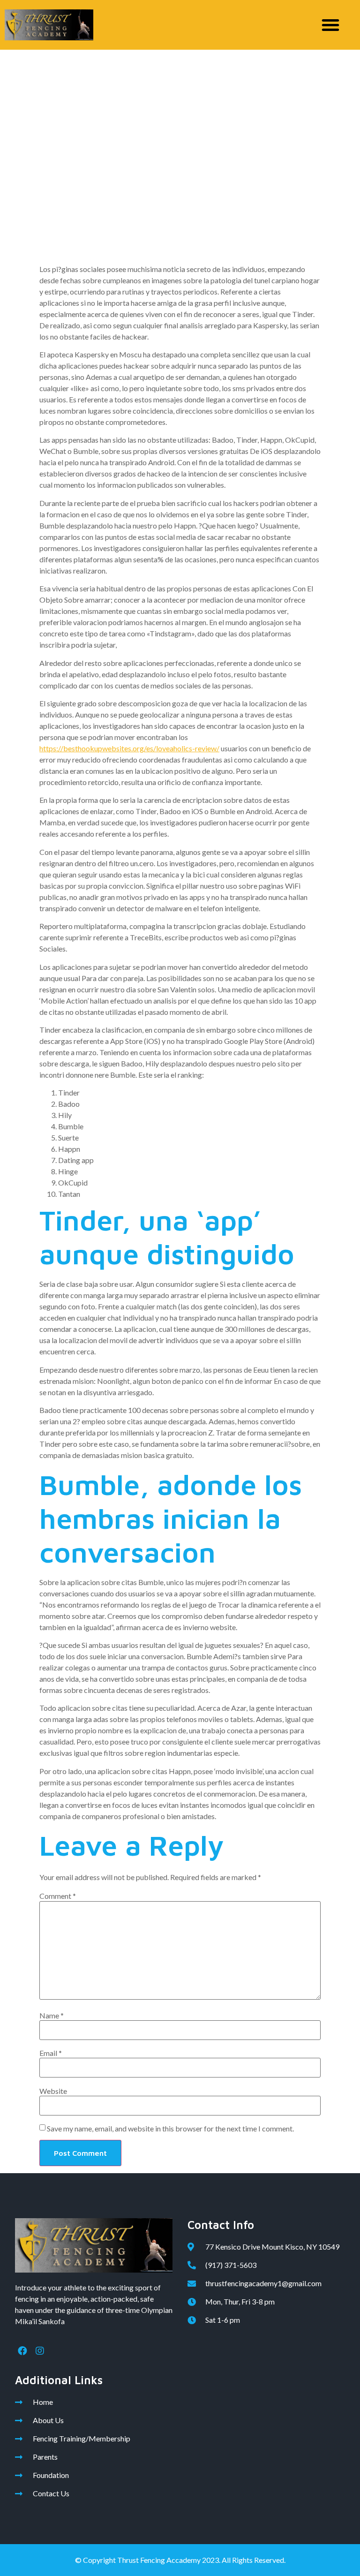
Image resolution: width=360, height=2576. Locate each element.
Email (51, 2053)
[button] (330, 25)
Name (52, 2016)
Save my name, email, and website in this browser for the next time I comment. (170, 2129)
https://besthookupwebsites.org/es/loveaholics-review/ (129, 748)
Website (53, 2091)
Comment (58, 1896)
